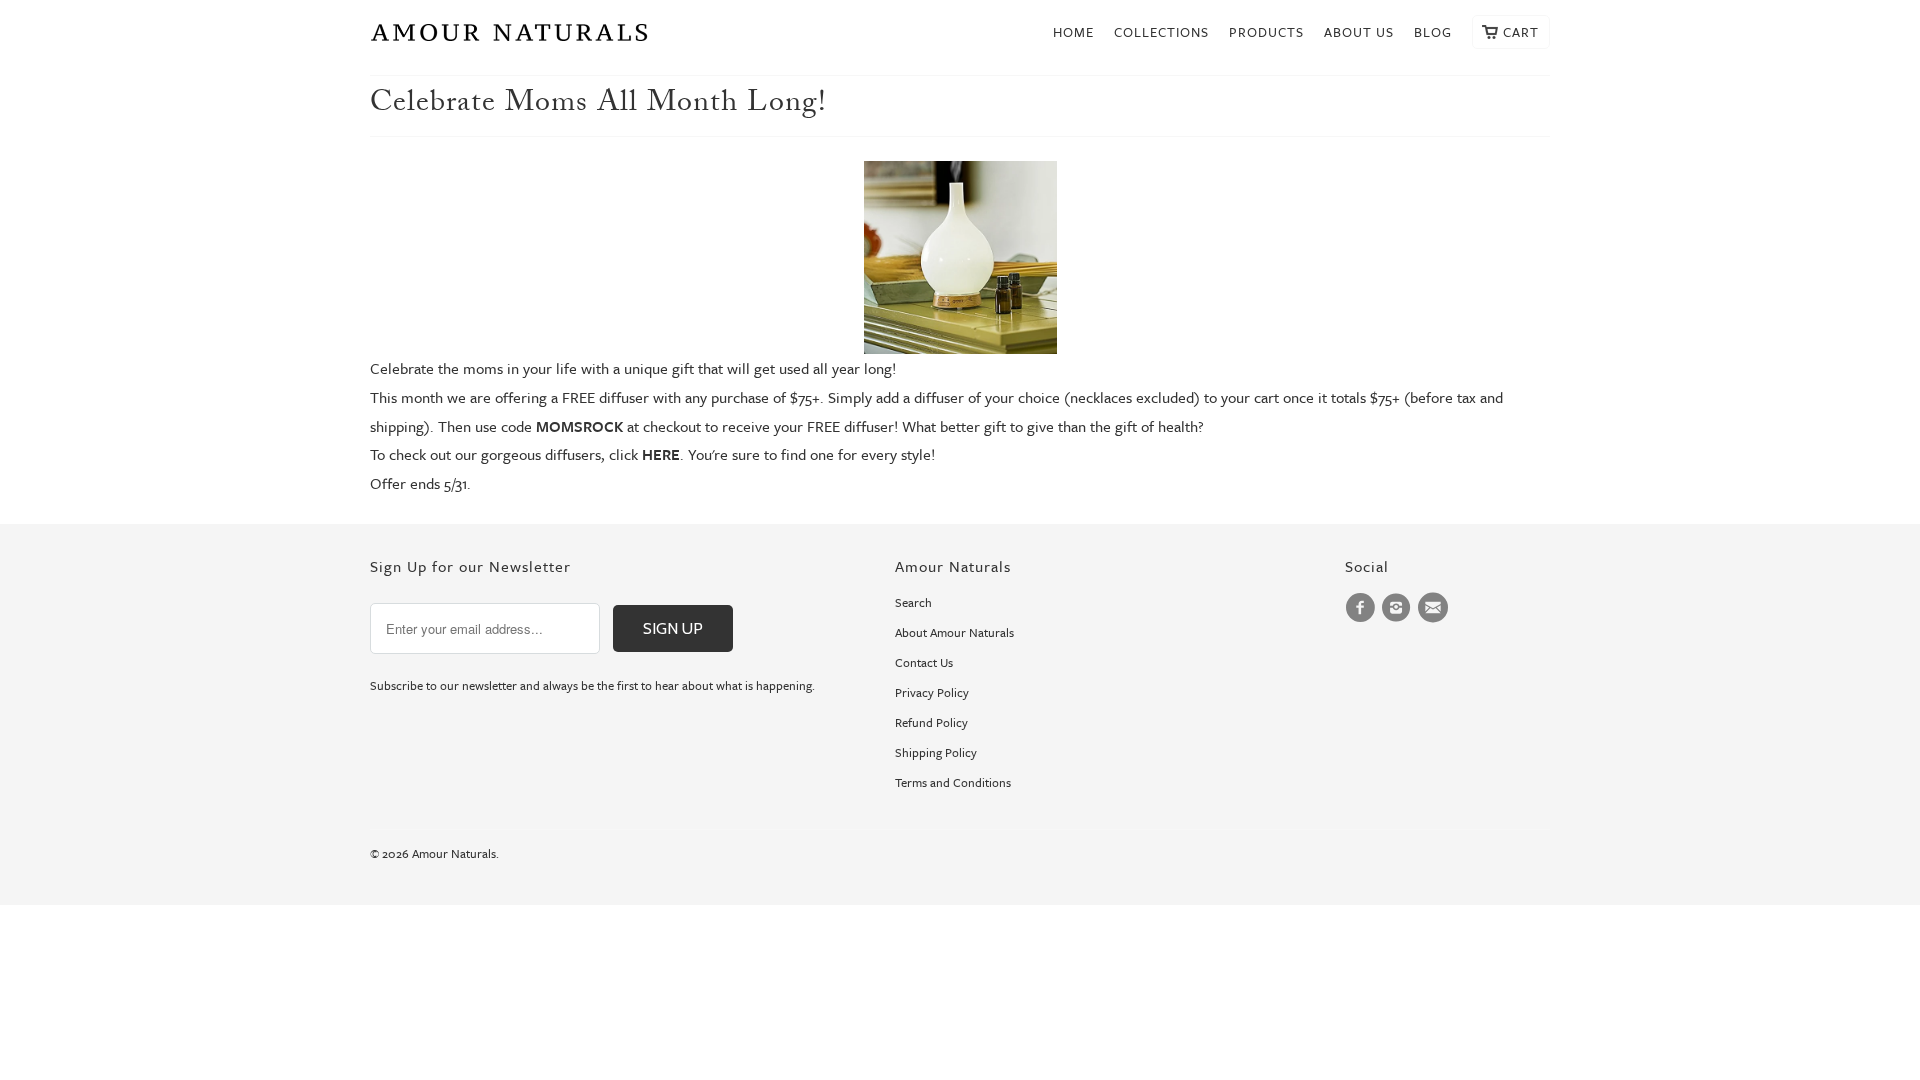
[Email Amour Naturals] (1436, 608)
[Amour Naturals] (510, 37)
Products (1266, 32)
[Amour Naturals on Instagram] (1399, 608)
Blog (1433, 32)
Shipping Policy (936, 752)
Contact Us (924, 662)
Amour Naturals (454, 853)
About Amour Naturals (954, 632)
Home (1073, 32)
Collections (1161, 32)
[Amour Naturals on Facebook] (1363, 608)
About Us (1359, 32)
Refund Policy (931, 722)
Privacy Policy (932, 692)
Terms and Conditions (953, 782)
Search (913, 602)
